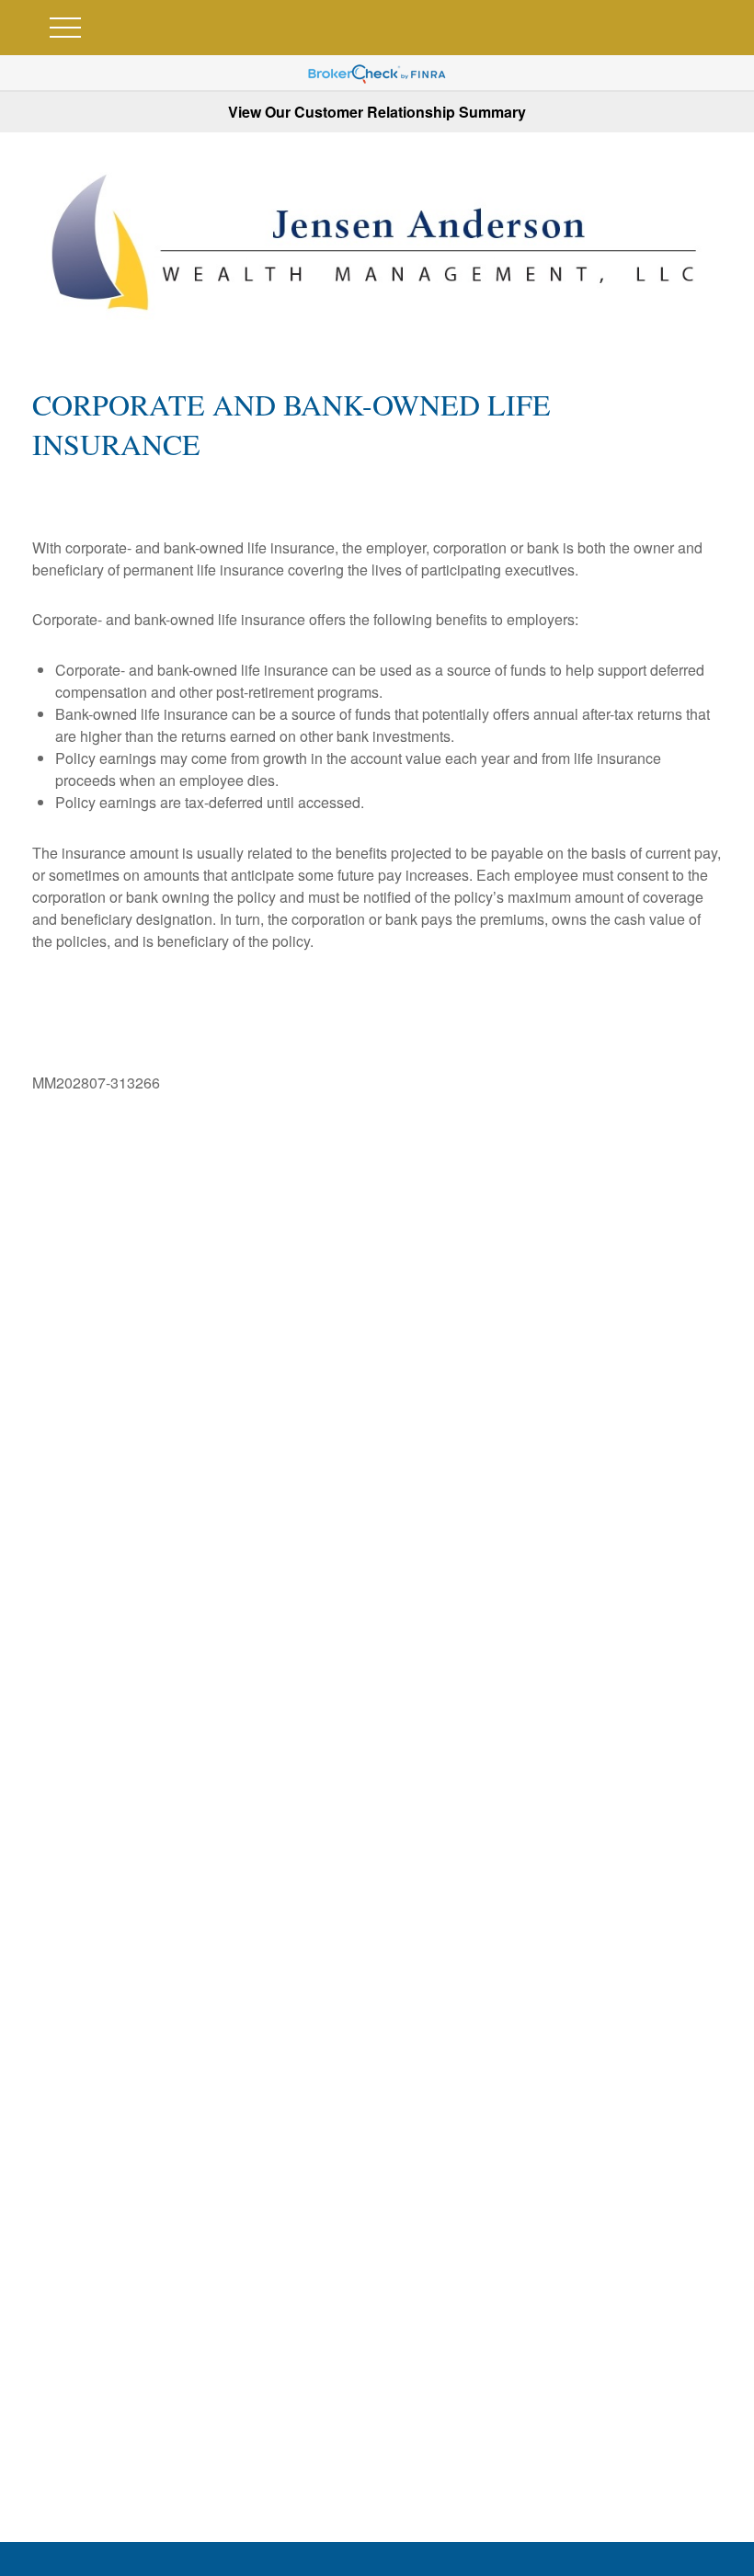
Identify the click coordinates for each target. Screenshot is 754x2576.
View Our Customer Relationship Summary (377, 112)
